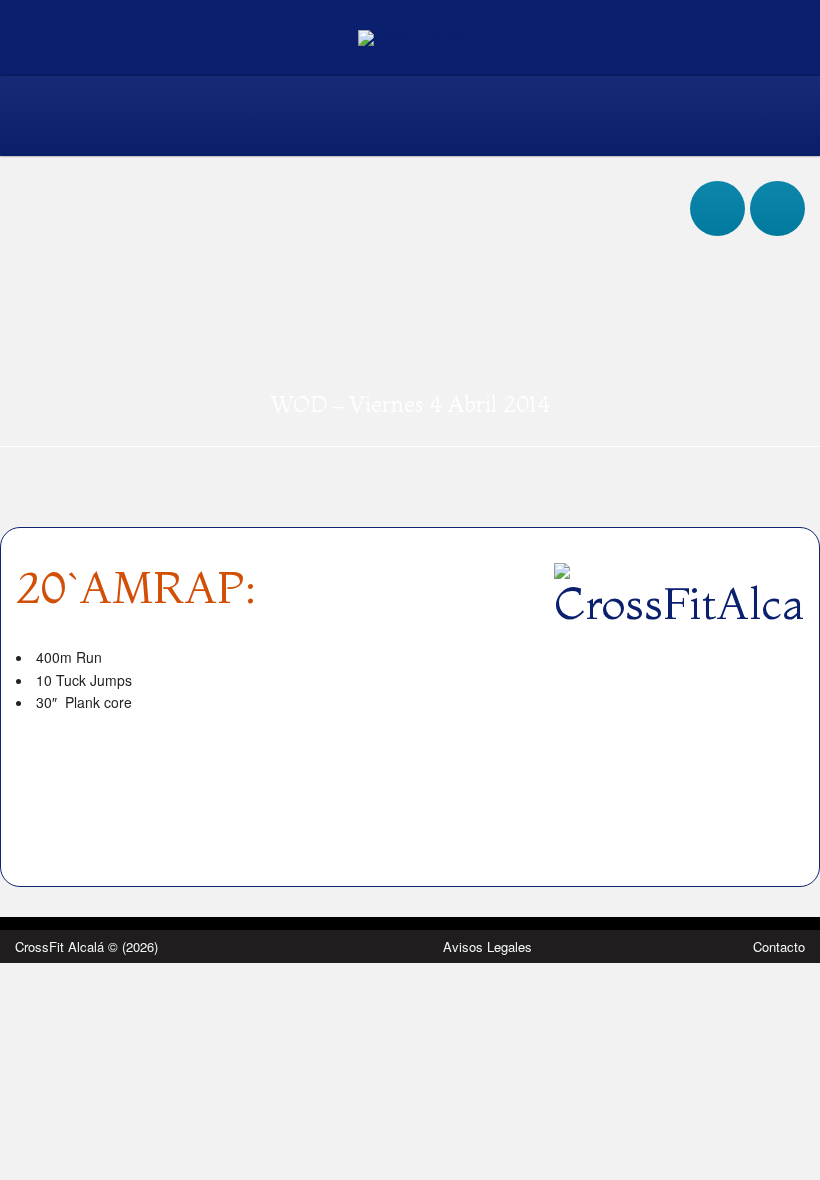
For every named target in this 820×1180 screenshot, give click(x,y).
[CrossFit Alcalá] (410, 36)
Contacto (779, 946)
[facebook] (717, 189)
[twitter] (777, 189)
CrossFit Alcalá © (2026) (86, 946)
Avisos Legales (487, 946)
